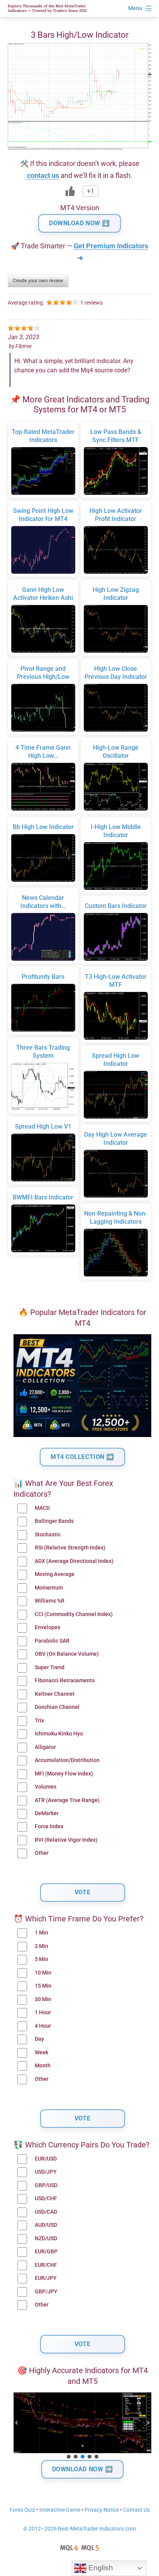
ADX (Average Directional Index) (74, 1561)
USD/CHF (46, 2198)
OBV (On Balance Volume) (67, 1654)
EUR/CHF (46, 2265)
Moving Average (55, 1574)
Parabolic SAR (52, 1641)
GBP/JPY (46, 2292)
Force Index (49, 1826)
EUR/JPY (46, 2278)
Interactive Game (60, 2510)
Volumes (46, 1787)
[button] (17, 2423)
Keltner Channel (55, 1694)
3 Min (41, 1946)
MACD (42, 1508)
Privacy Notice (102, 2510)
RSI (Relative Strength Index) (70, 1548)
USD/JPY (46, 2172)
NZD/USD (46, 2239)
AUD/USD (46, 2225)
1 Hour (43, 2012)
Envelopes (47, 1627)
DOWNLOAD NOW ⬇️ (79, 223)
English (100, 2568)
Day (39, 2039)
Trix (39, 1721)
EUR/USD (46, 2159)
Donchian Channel (57, 1707)
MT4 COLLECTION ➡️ (82, 1457)
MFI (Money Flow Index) (64, 1774)
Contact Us (136, 2510)
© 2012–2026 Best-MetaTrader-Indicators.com (79, 2529)
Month (43, 2066)
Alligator (45, 1747)
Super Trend (50, 1667)
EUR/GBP (46, 2252)
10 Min (43, 1973)
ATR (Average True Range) (67, 1800)
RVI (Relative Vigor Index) (66, 1840)
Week (41, 2053)
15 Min (43, 1986)
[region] (82, 2426)
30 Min (43, 1999)
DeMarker (47, 1813)
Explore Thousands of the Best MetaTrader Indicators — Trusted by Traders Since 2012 (47, 8)
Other (42, 1853)
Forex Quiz (22, 2510)
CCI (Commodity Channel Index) (74, 1614)
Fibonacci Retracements (65, 1681)
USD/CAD (46, 2212)
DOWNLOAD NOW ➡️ (83, 2469)
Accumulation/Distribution (67, 1760)
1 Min (41, 1933)
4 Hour (43, 2026)
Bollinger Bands (54, 1521)
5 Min (41, 1959)
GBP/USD (46, 2185)
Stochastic (48, 1535)
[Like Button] (70, 191)
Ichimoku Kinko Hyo (59, 1734)
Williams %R (50, 1601)
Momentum (49, 1588)
